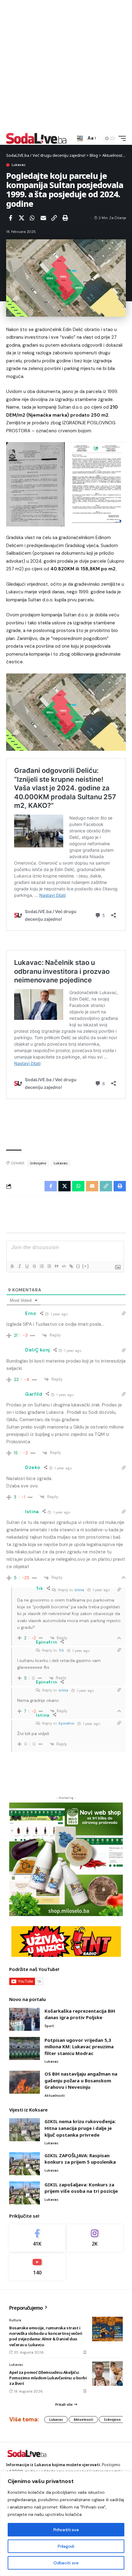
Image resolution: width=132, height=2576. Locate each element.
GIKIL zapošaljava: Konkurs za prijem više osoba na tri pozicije (81, 2188)
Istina (79, 1590)
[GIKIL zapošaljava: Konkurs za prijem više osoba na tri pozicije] (25, 2193)
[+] (86, 1266)
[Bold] (12, 1266)
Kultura (15, 2320)
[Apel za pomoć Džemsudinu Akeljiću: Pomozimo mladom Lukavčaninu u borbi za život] (107, 2374)
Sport (49, 2026)
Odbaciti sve (66, 2563)
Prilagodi (66, 2546)
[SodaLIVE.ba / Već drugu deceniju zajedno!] (36, 138)
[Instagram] (95, 2238)
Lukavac (19, 165)
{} (78, 1266)
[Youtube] (37, 2267)
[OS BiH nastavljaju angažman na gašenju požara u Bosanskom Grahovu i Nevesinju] (25, 2082)
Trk (61, 1650)
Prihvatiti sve (66, 2530)
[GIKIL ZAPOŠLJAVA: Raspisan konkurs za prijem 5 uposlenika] (25, 2164)
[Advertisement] (66, 66)
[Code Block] (64, 1266)
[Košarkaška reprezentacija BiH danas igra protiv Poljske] (25, 2019)
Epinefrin (66, 1723)
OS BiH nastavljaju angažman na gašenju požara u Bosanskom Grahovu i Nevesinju (81, 2080)
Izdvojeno (38, 1163)
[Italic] (19, 1266)
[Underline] (27, 1266)
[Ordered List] (41, 1266)
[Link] (71, 1266)
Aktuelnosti (55, 2096)
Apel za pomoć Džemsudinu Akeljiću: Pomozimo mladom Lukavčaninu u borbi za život (48, 2378)
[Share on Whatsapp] (32, 218)
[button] (80, 139)
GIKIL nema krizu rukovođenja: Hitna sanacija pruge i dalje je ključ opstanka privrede (80, 2128)
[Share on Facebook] (10, 218)
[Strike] (34, 1266)
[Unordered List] (49, 1266)
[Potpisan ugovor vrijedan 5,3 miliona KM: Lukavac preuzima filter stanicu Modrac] (25, 2048)
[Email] (43, 218)
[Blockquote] (56, 1266)
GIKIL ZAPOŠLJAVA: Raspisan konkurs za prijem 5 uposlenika (80, 2159)
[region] (66, 2524)
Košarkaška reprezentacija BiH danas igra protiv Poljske (80, 2014)
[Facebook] (37, 2238)
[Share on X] (21, 218)
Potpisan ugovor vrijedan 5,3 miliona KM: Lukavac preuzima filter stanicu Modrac (79, 2047)
